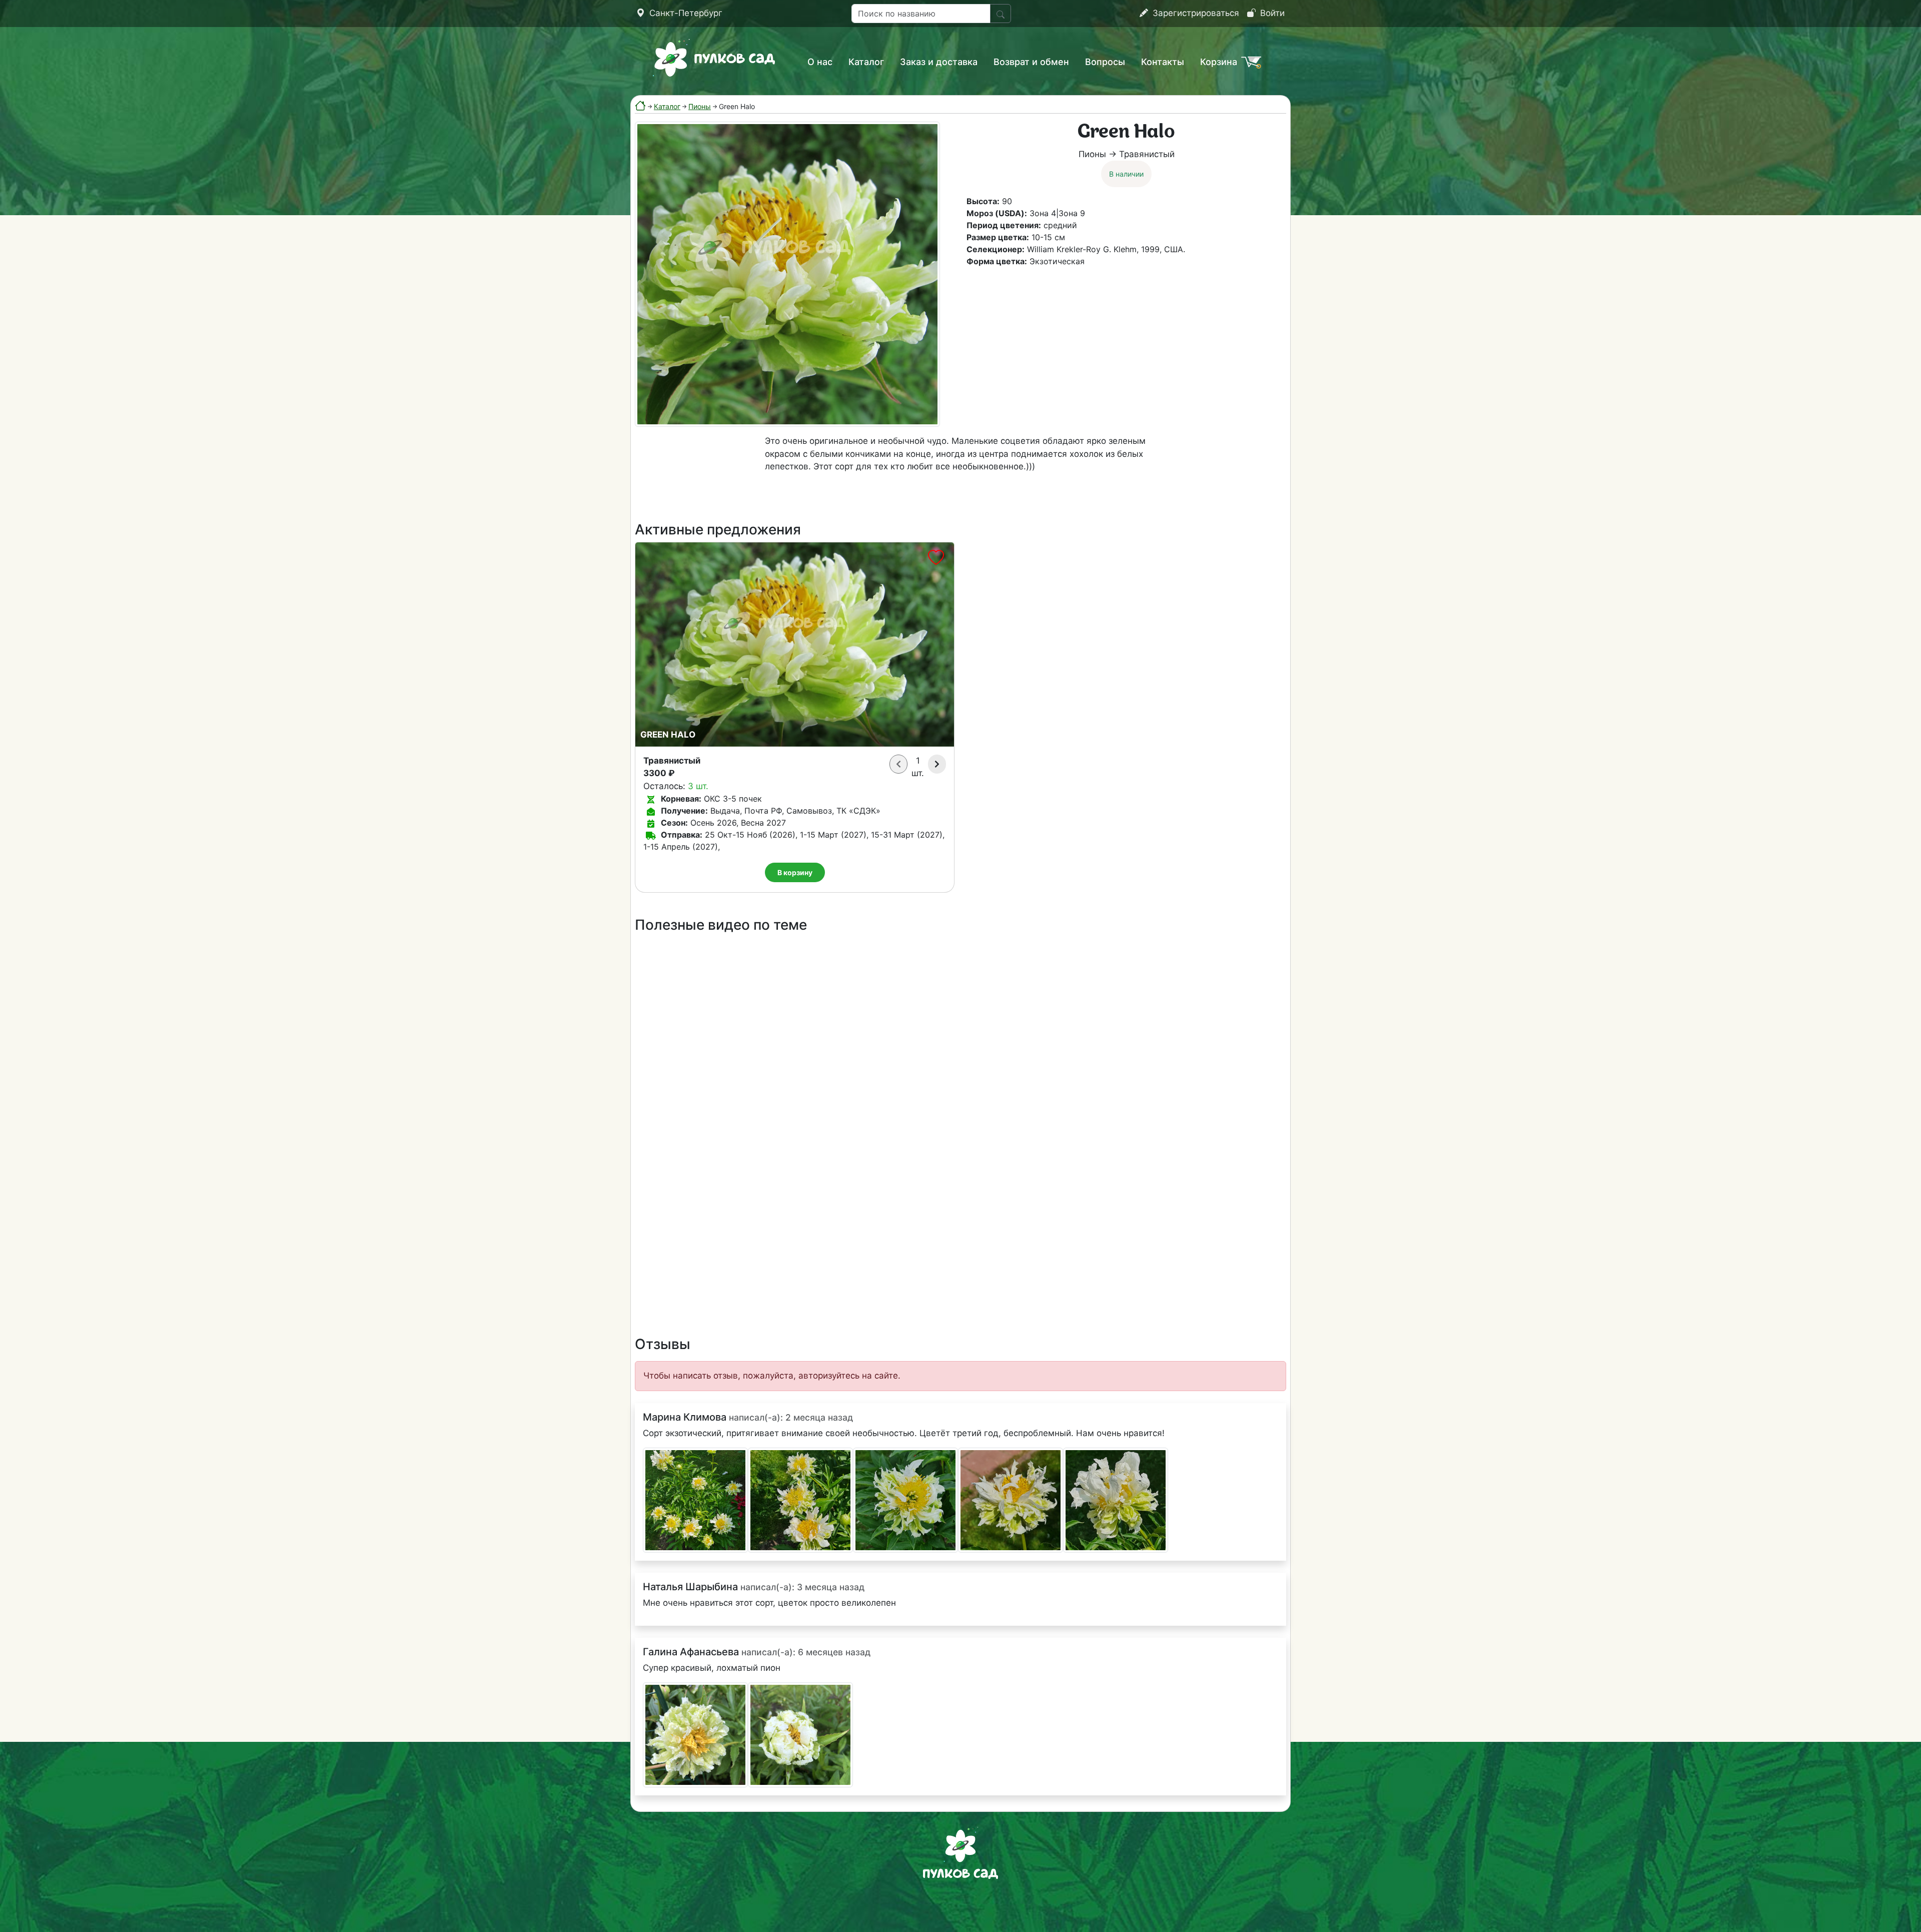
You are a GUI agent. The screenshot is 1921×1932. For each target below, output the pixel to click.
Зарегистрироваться (1195, 13)
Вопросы (1105, 62)
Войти (1271, 13)
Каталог (866, 62)
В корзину (795, 872)
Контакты (1163, 62)
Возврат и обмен (1031, 62)
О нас (820, 62)
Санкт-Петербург (685, 13)
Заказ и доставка (939, 62)
